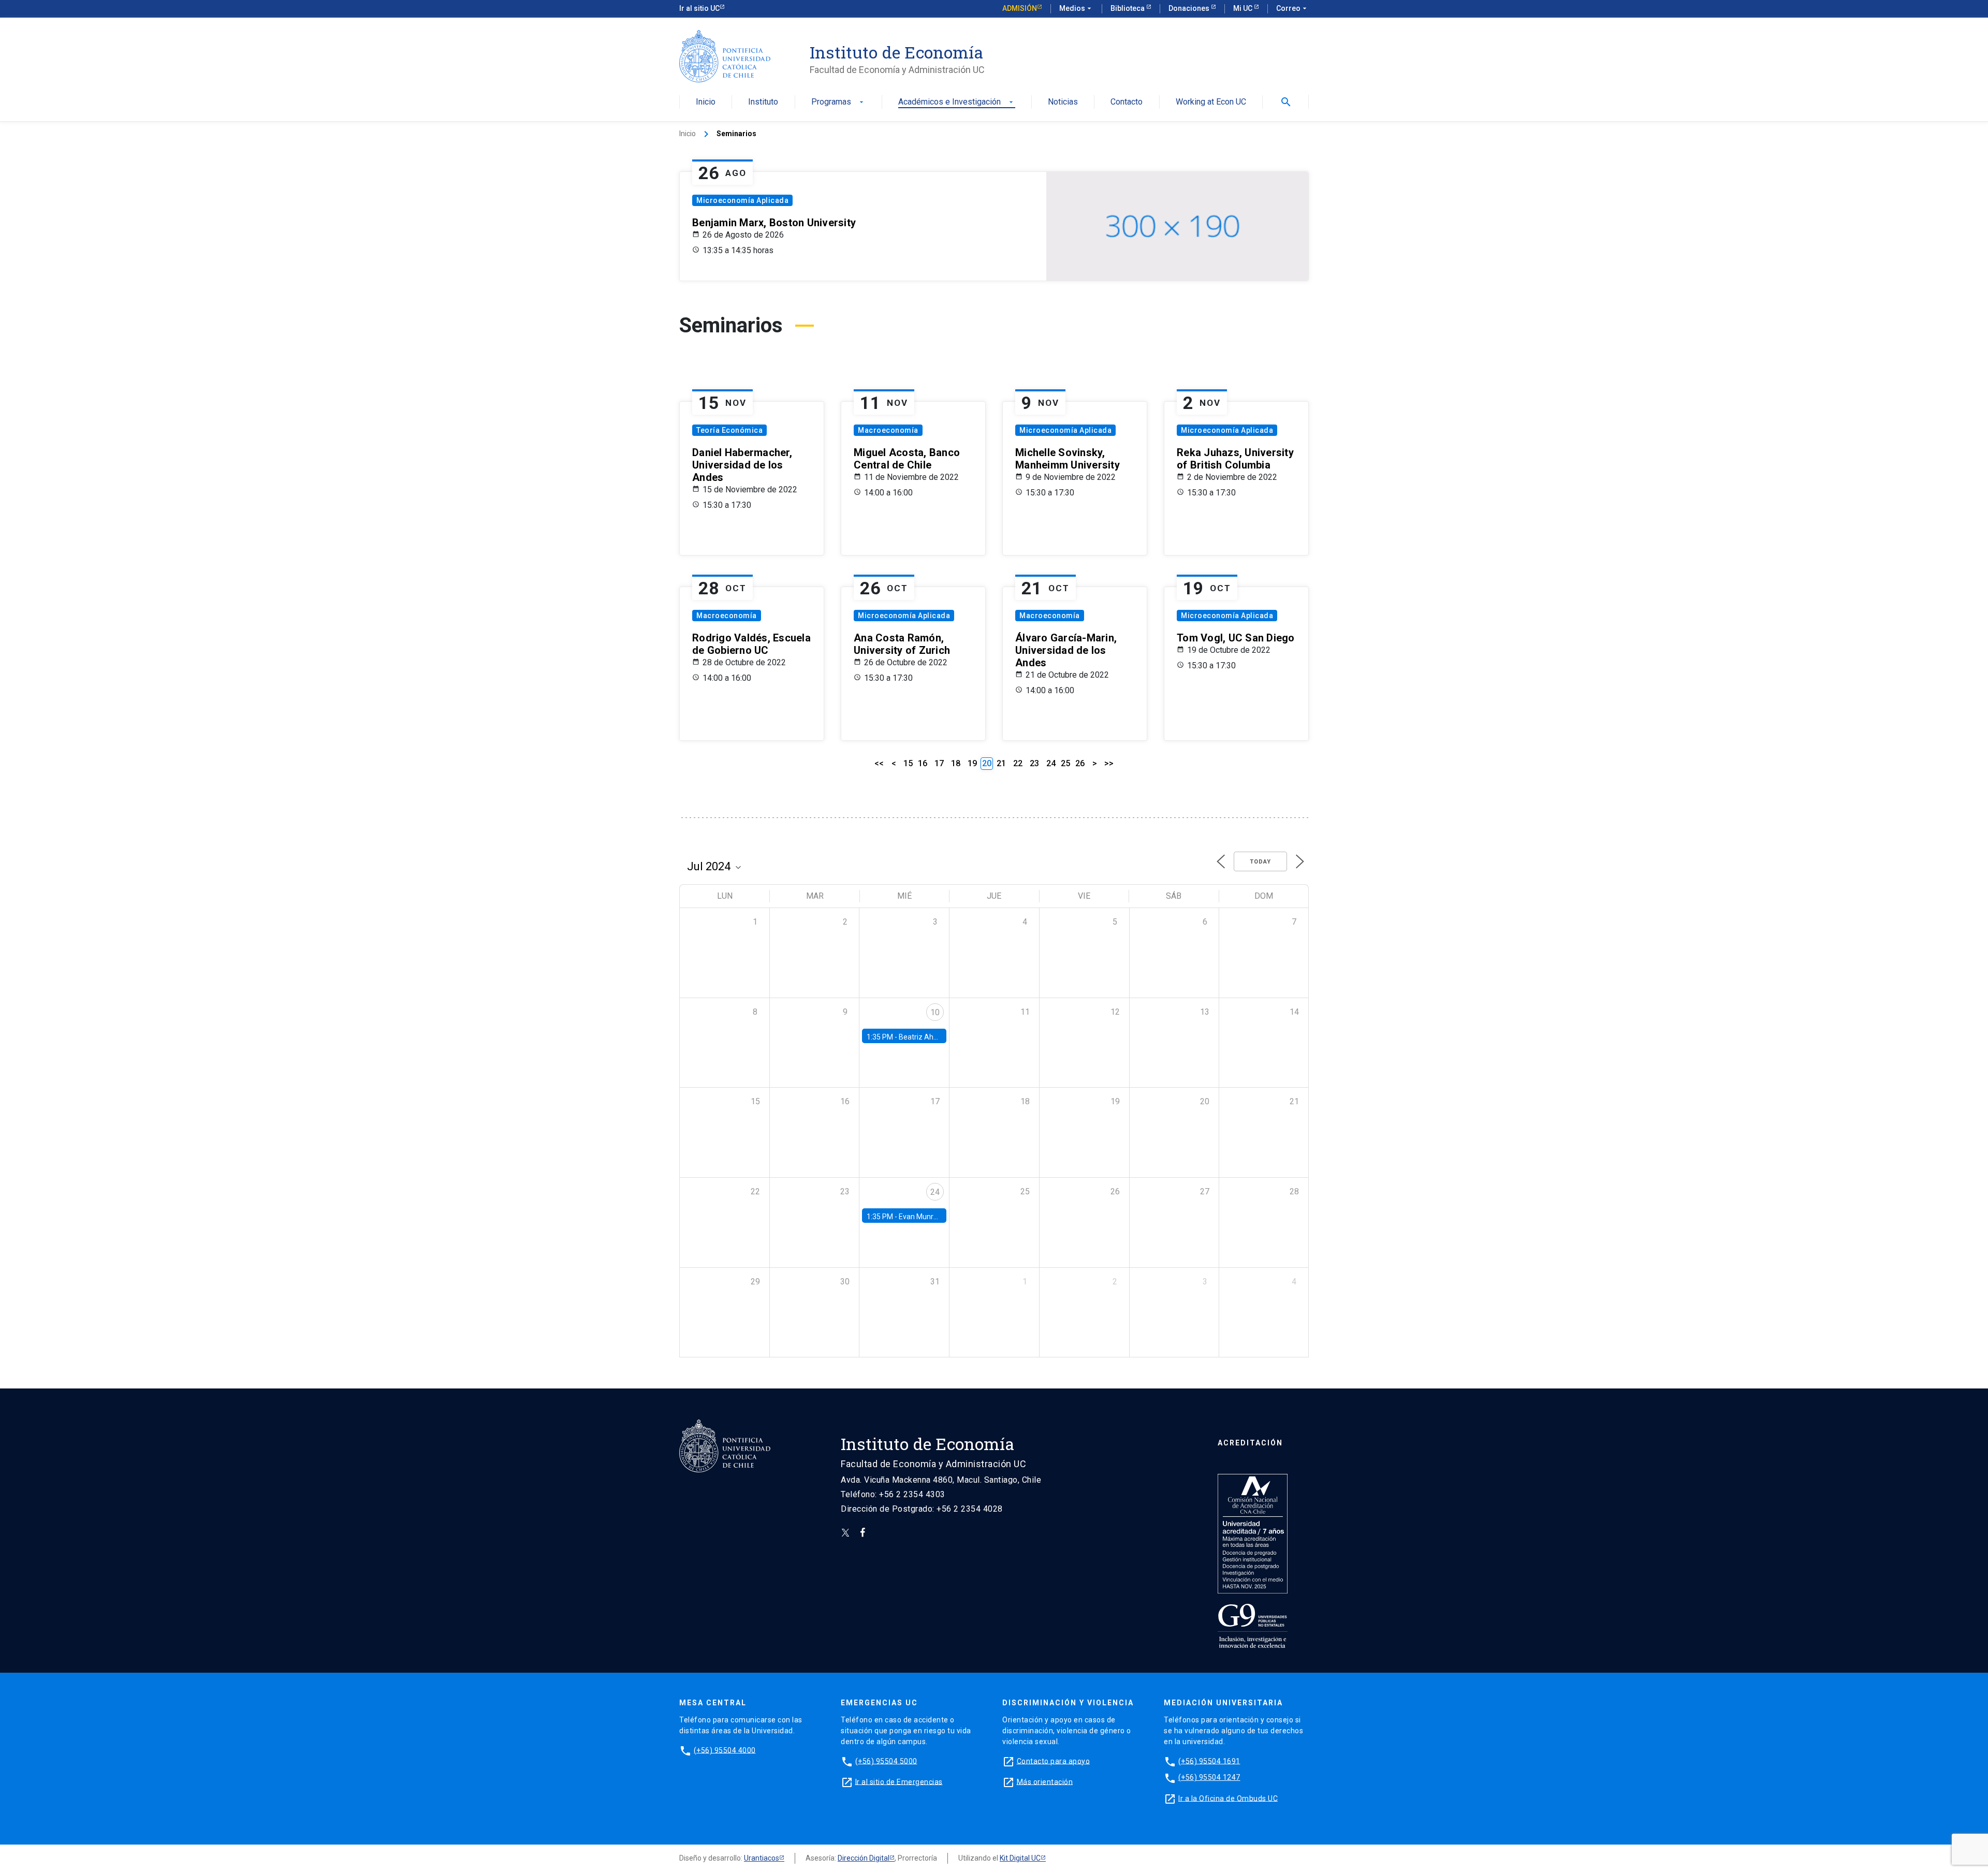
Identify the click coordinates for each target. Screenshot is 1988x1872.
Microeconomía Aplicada (742, 200)
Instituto (763, 102)
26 (1080, 763)
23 (1034, 763)
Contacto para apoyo (1054, 1761)
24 (1051, 763)
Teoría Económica (729, 430)
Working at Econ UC (1211, 102)
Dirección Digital (864, 1858)
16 (923, 763)
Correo (1292, 8)
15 (908, 763)
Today (1260, 862)
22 (1018, 763)
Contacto (1127, 102)
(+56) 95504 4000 (725, 1750)
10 (935, 1012)
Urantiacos (762, 1858)
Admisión (1020, 8)
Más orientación (1045, 1781)
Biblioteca (1128, 8)
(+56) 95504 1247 (1209, 1777)
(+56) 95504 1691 (1209, 1761)
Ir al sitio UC (699, 8)
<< (879, 763)
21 (1001, 763)
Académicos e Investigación (957, 102)
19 (972, 763)
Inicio (706, 102)
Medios (1076, 8)
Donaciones (1190, 8)
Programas (838, 102)
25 (1065, 763)
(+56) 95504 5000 (886, 1761)
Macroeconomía (888, 430)
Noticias (1063, 102)
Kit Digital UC (1020, 1858)
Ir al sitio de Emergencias (899, 1781)
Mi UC (1244, 8)
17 (939, 763)
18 (956, 763)
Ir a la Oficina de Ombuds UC (1228, 1798)
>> (1109, 763)
